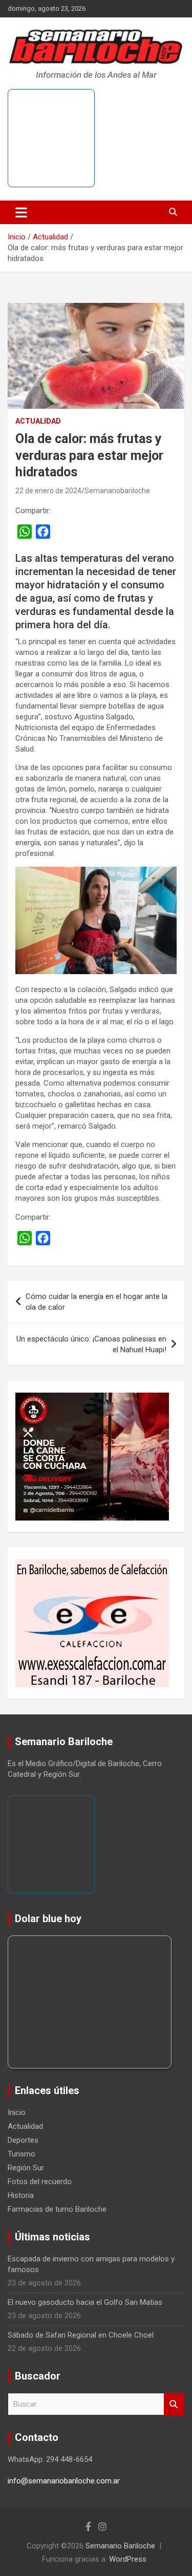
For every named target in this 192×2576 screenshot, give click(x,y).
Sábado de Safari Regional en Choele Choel (81, 2335)
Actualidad (38, 421)
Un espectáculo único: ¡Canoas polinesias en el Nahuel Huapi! (91, 1344)
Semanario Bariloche (120, 2546)
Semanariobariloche (117, 491)
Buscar (174, 2404)
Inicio (17, 2112)
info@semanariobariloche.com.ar (64, 2481)
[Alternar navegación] (21, 212)
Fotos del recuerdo (40, 2182)
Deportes (23, 2140)
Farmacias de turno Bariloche (57, 2209)
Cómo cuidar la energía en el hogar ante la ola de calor (97, 1302)
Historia (21, 2195)
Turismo (22, 2154)
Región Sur (26, 2168)
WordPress (128, 2559)
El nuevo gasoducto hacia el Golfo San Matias (85, 2302)
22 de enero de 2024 (48, 491)
